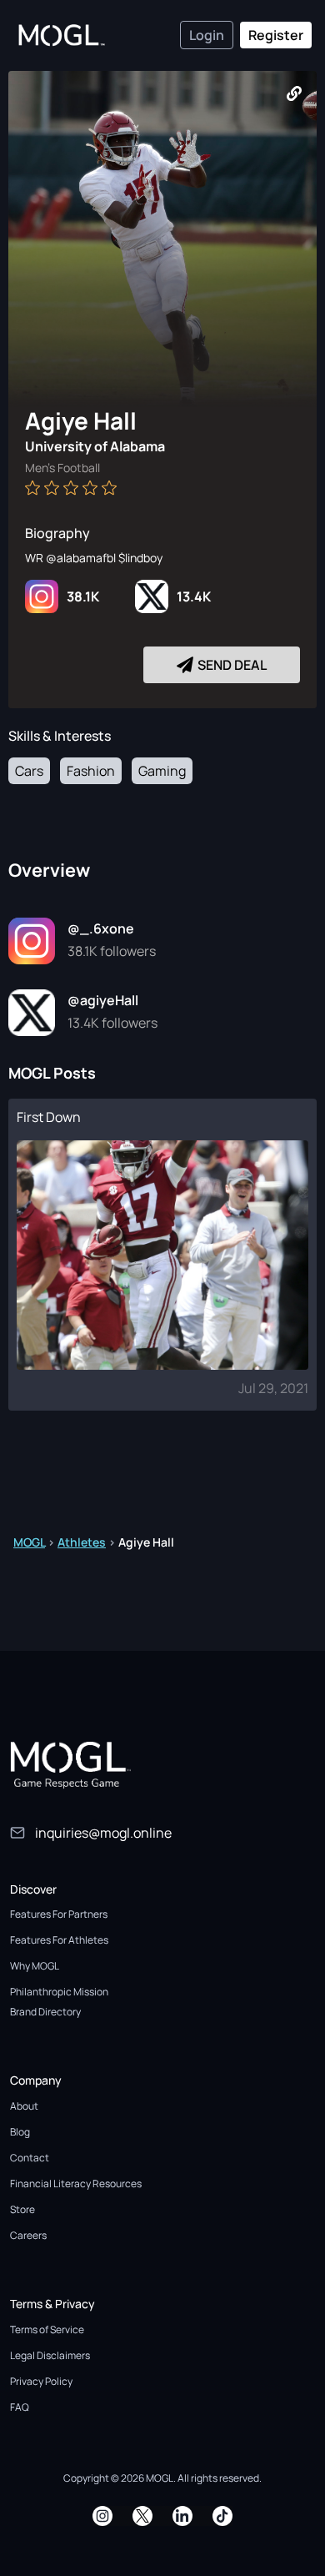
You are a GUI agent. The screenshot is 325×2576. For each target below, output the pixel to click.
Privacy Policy (41, 2381)
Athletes (82, 1542)
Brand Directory (45, 2012)
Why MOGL (35, 1966)
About (24, 2106)
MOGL (29, 1542)
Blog (20, 2132)
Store (22, 2209)
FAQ (20, 2407)
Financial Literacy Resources (76, 2184)
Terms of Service (47, 2329)
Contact (30, 2158)
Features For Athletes (59, 1940)
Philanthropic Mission (59, 1992)
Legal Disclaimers (50, 2355)
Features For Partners (59, 1914)
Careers (28, 2235)
